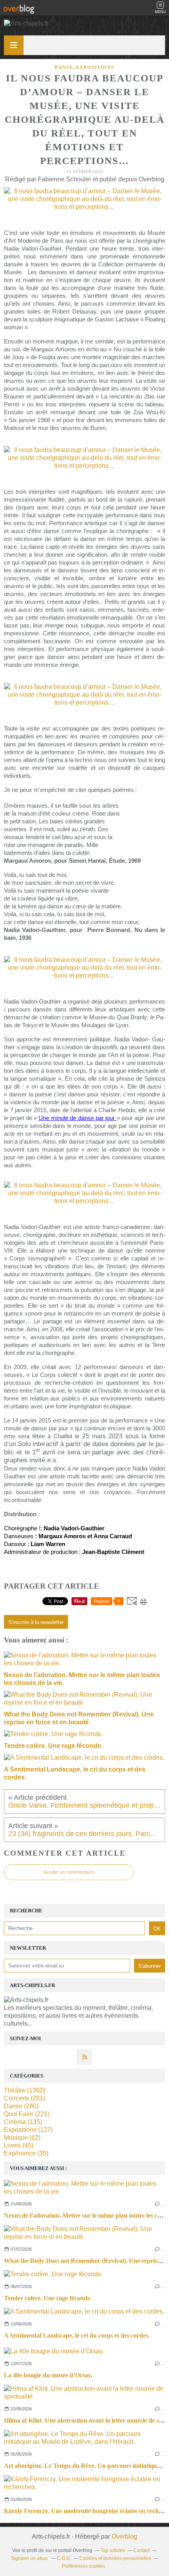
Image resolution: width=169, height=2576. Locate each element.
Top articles (113, 2550)
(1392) (25, 2090)
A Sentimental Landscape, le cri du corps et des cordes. (77, 2335)
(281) (25, 2098)
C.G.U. (64, 2558)
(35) (26, 2153)
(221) (27, 2114)
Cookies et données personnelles (115, 2558)
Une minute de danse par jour (77, 1118)
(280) (21, 2106)
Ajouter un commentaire (69, 1872)
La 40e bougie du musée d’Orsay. (48, 2375)
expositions (95, 67)
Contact (141, 2550)
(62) (22, 2138)
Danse (64, 67)
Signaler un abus (30, 2558)
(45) (19, 2145)
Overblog (124, 2536)
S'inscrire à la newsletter (36, 1622)
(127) (28, 2130)
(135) (23, 2122)
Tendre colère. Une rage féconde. (48, 2298)
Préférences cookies (84, 2566)
